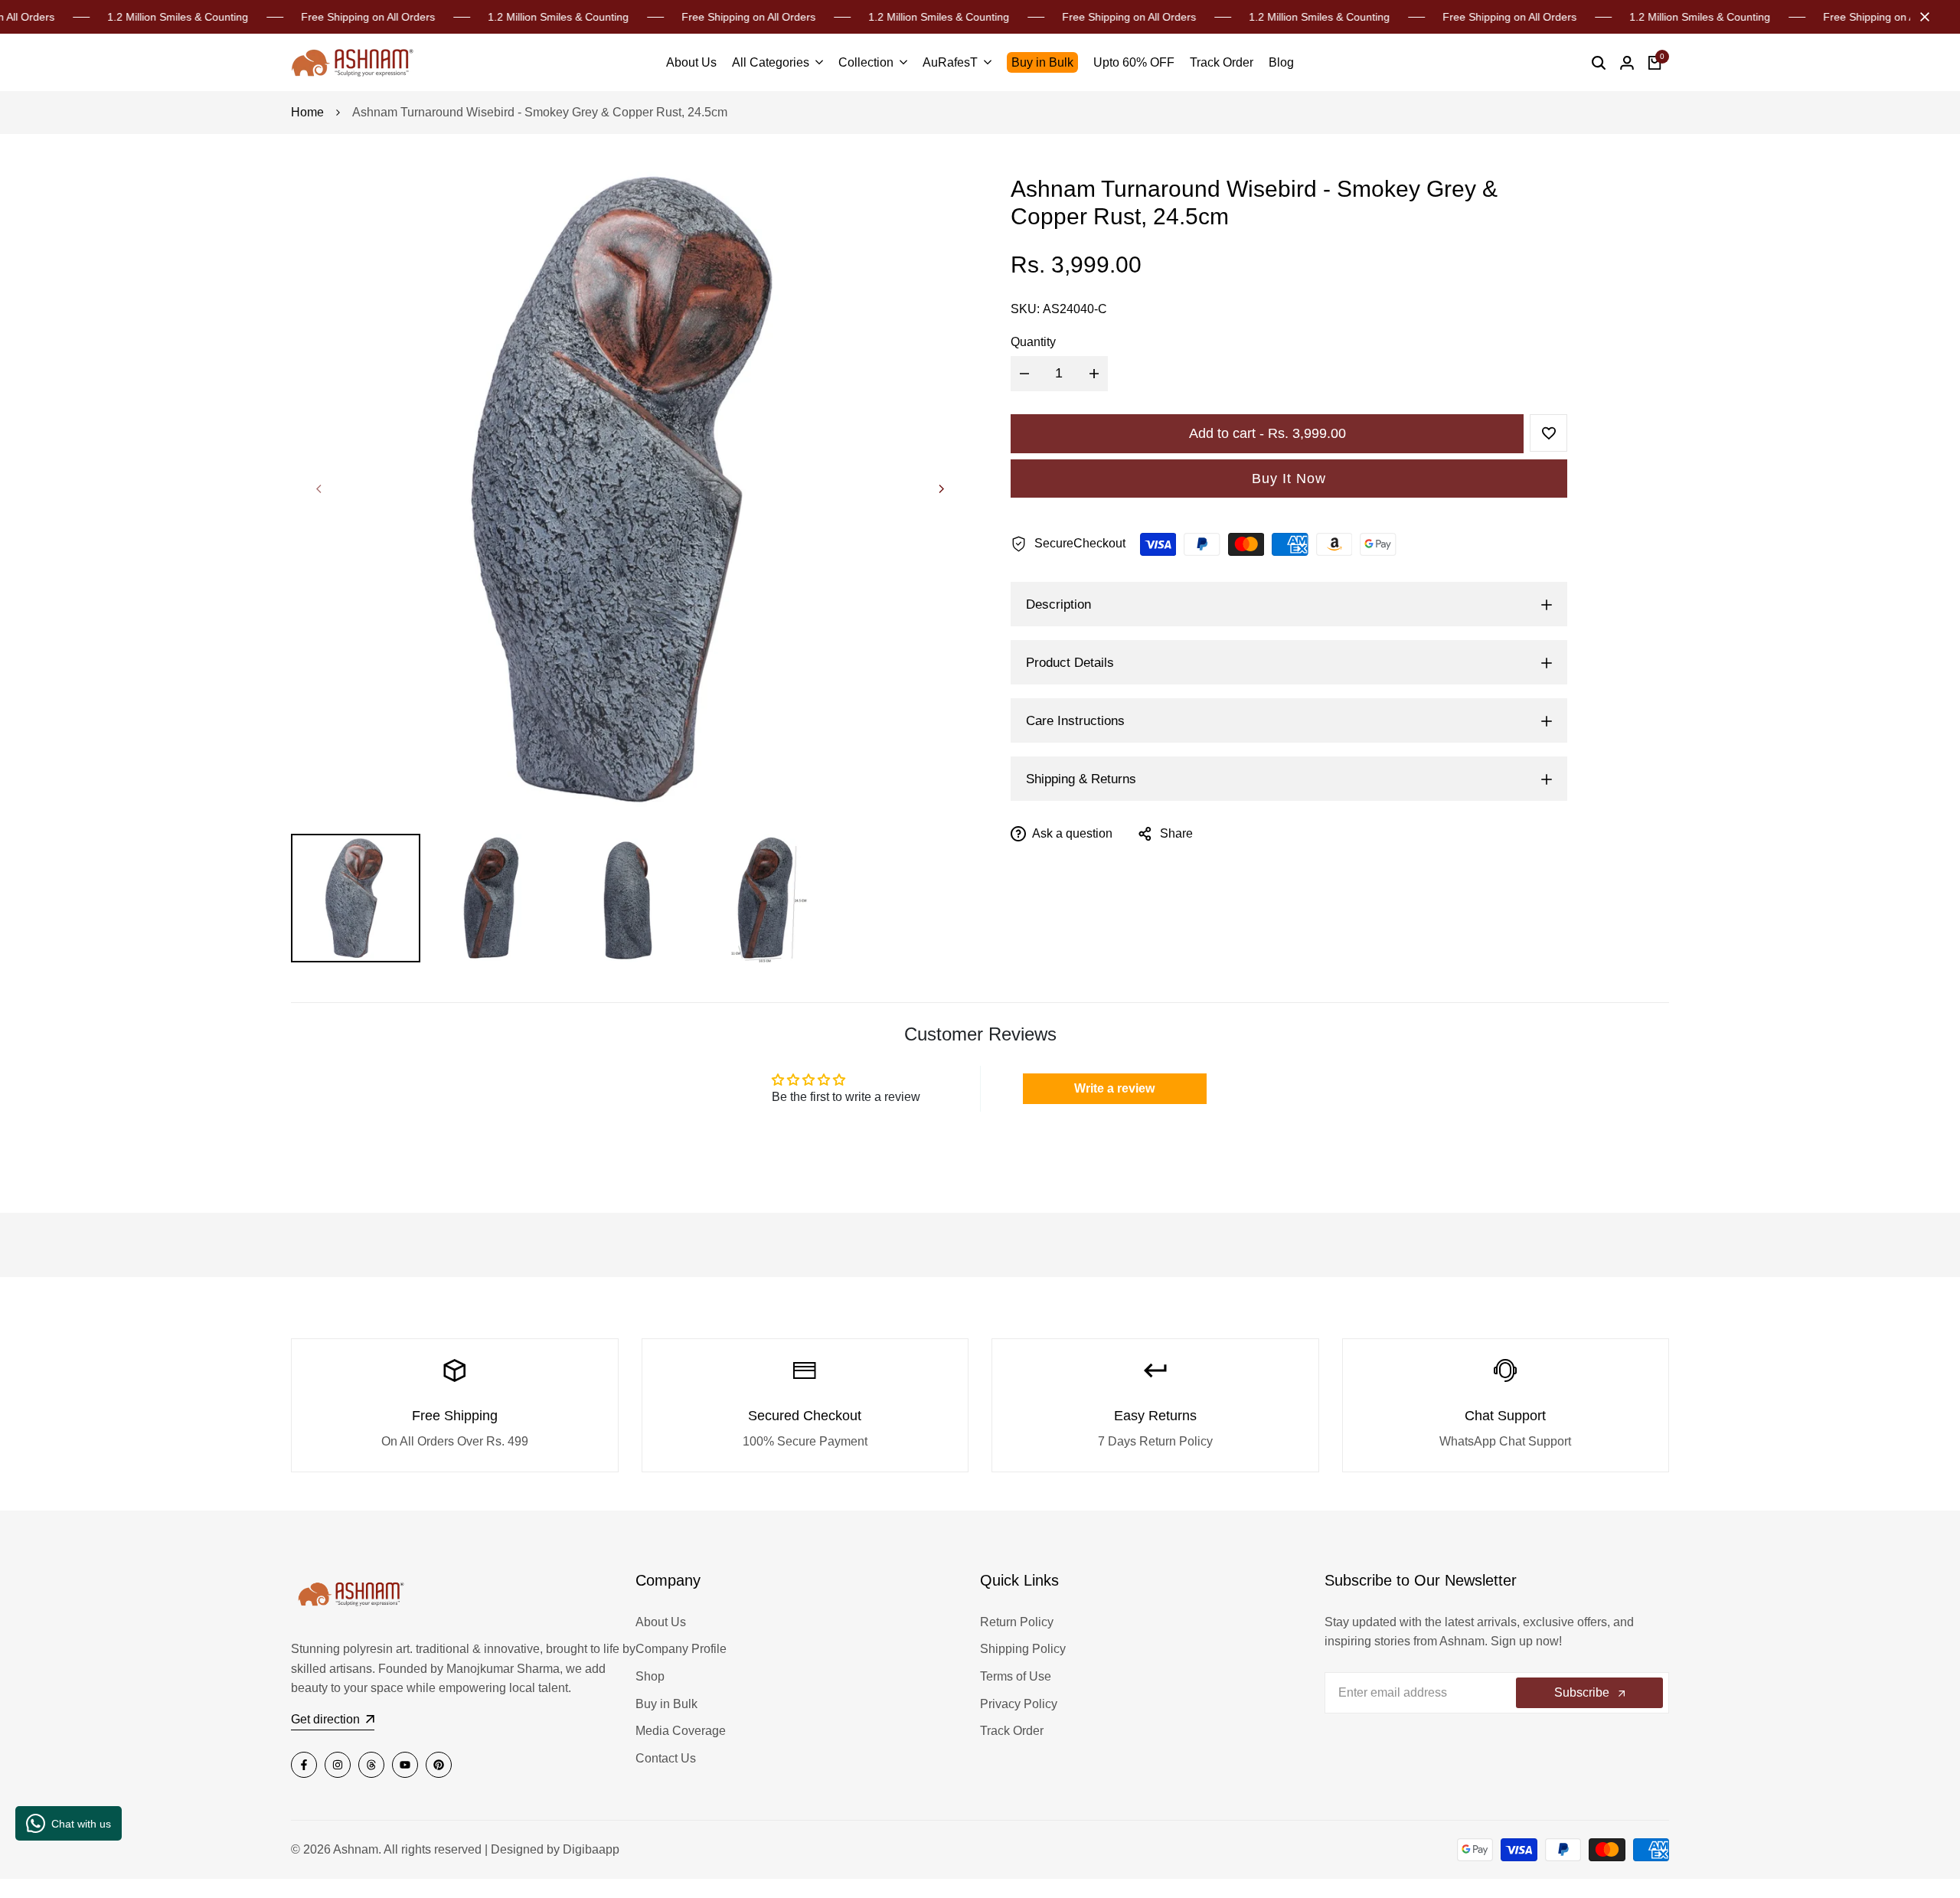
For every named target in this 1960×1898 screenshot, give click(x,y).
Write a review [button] (1114, 1088)
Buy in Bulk (666, 1704)
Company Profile (681, 1649)
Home (307, 112)
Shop (650, 1676)
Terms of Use (1016, 1676)
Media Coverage (681, 1731)
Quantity (1033, 343)
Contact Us (666, 1758)
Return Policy (1017, 1622)
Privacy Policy (1019, 1704)
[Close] (1922, 17)
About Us (661, 1622)
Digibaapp (591, 1849)
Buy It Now (1289, 479)
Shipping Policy (1023, 1649)
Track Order (1012, 1731)
